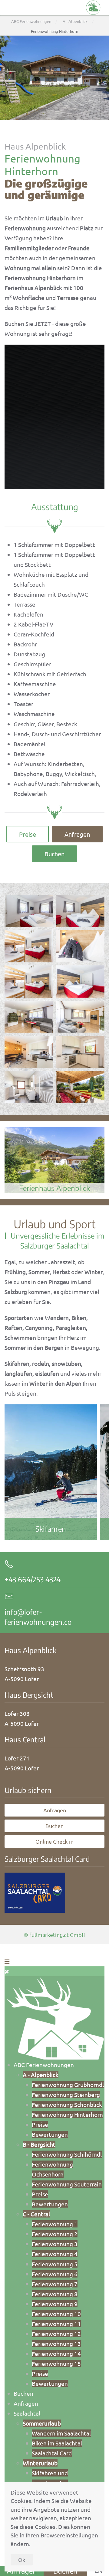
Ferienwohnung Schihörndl (67, 2154)
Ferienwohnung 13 (56, 2344)
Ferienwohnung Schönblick (67, 2104)
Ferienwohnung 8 (55, 2294)
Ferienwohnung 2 (55, 2234)
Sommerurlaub (42, 2423)
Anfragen (77, 834)
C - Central (36, 2214)
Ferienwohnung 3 (55, 2244)
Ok (22, 2560)
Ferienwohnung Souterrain (67, 2184)
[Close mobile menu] (7, 1971)
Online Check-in (54, 1841)
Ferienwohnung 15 (56, 2363)
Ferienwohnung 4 (55, 2254)
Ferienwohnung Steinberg (66, 2095)
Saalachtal (27, 2413)
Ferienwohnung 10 (56, 2314)
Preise (28, 834)
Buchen (54, 854)
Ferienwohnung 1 (55, 2224)
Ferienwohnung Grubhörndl (68, 2085)
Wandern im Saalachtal (61, 2433)
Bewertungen (50, 2134)
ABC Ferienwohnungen (44, 2065)
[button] (29, 911)
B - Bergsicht (39, 2144)
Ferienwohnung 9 (55, 2304)
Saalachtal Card (52, 2453)
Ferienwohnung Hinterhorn (67, 2114)
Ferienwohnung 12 (56, 2334)
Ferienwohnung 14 (56, 2353)
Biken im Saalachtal (57, 2443)
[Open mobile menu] (7, 1961)
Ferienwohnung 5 (55, 2264)
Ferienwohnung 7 (55, 2284)
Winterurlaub (40, 2463)
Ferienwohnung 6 (55, 2274)
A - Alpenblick (41, 2075)
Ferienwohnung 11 (56, 2324)
